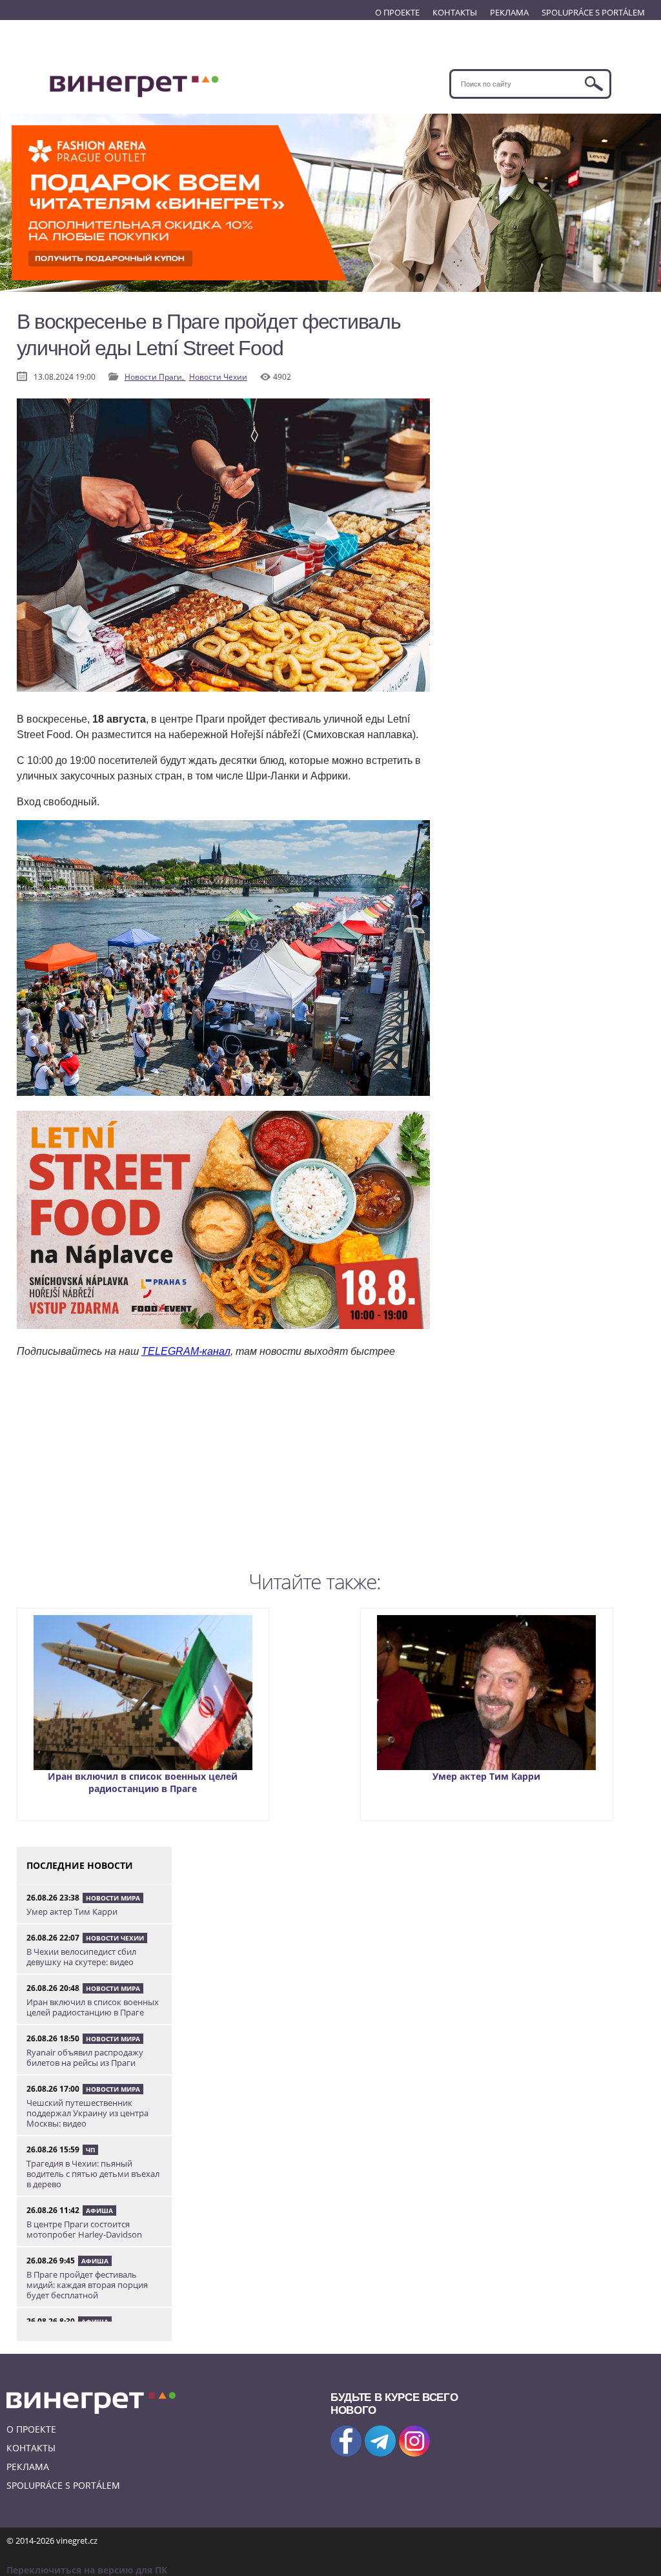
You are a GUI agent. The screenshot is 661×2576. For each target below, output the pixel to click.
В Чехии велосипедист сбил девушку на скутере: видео (81, 1957)
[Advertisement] (223, 1474)
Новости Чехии (218, 377)
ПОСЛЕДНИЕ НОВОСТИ (80, 1865)
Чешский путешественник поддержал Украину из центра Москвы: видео (87, 2113)
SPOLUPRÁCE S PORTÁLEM (593, 12)
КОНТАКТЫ (455, 12)
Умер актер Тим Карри (486, 1776)
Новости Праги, (155, 377)
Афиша (99, 2210)
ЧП (90, 2150)
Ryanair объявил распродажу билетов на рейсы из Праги (85, 2057)
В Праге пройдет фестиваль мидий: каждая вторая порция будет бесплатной (87, 2285)
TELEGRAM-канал (186, 1351)
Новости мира (113, 1898)
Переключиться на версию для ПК (87, 2570)
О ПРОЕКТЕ (397, 12)
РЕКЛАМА (509, 12)
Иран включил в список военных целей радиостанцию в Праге (143, 1782)
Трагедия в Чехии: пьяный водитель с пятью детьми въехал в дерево (93, 2174)
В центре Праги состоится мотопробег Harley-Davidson (84, 2229)
